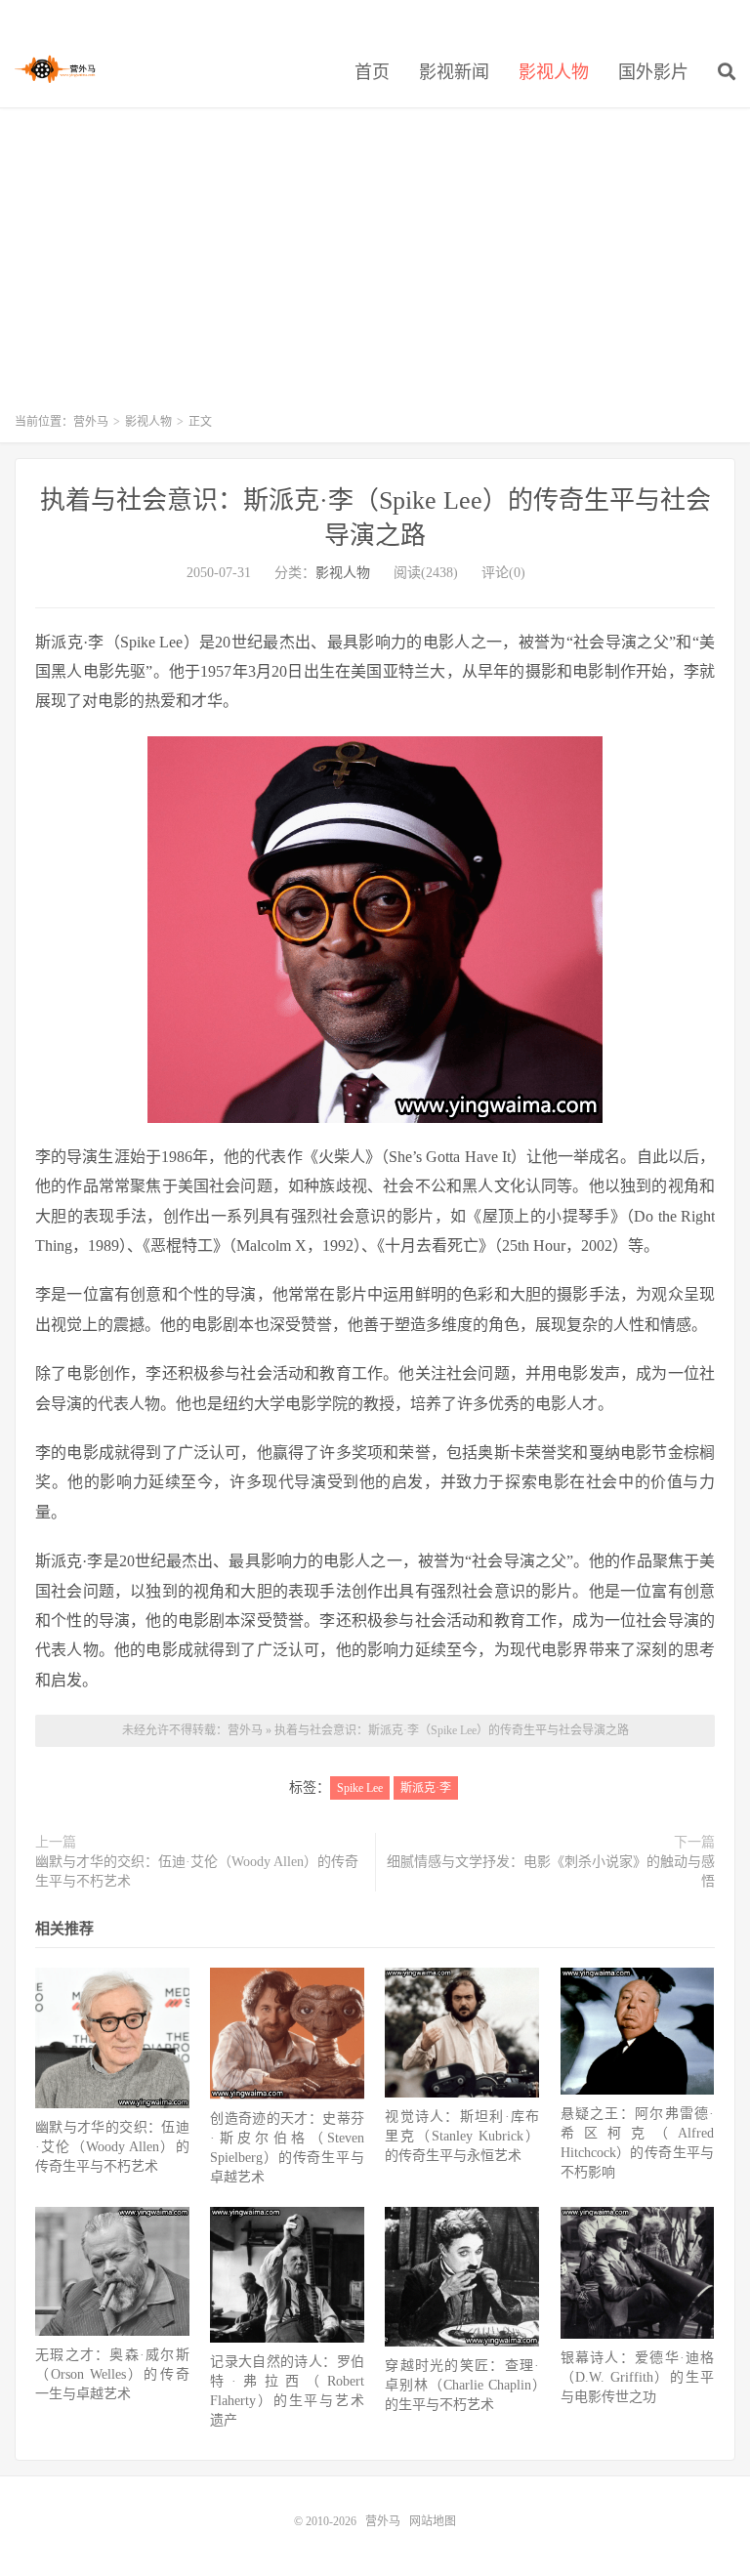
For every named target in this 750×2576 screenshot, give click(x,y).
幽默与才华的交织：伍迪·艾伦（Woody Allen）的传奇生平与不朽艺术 (197, 1871)
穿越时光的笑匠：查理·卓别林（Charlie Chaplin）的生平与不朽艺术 (462, 2385)
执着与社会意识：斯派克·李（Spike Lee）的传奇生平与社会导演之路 (452, 1730)
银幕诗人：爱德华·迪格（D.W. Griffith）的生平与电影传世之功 (638, 2377)
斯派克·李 (426, 1788)
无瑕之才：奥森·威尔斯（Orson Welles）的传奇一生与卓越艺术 (112, 2374)
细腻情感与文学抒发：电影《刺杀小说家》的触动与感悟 (551, 1871)
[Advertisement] (375, 270)
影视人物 (554, 72)
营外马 (55, 69)
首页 (372, 72)
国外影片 (653, 72)
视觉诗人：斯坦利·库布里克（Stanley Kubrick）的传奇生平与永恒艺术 (462, 2136)
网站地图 (433, 2521)
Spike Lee (360, 1788)
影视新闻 (454, 72)
